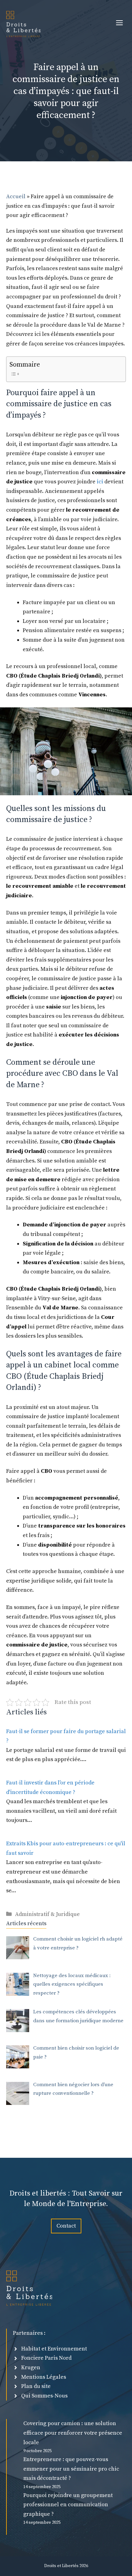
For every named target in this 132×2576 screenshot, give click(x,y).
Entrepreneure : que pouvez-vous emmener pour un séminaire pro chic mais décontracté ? (71, 2469)
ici (100, 482)
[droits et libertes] (23, 23)
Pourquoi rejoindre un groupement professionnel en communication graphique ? (68, 2505)
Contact (66, 2226)
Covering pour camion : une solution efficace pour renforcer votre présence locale (73, 2433)
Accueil (16, 197)
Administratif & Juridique (47, 1914)
